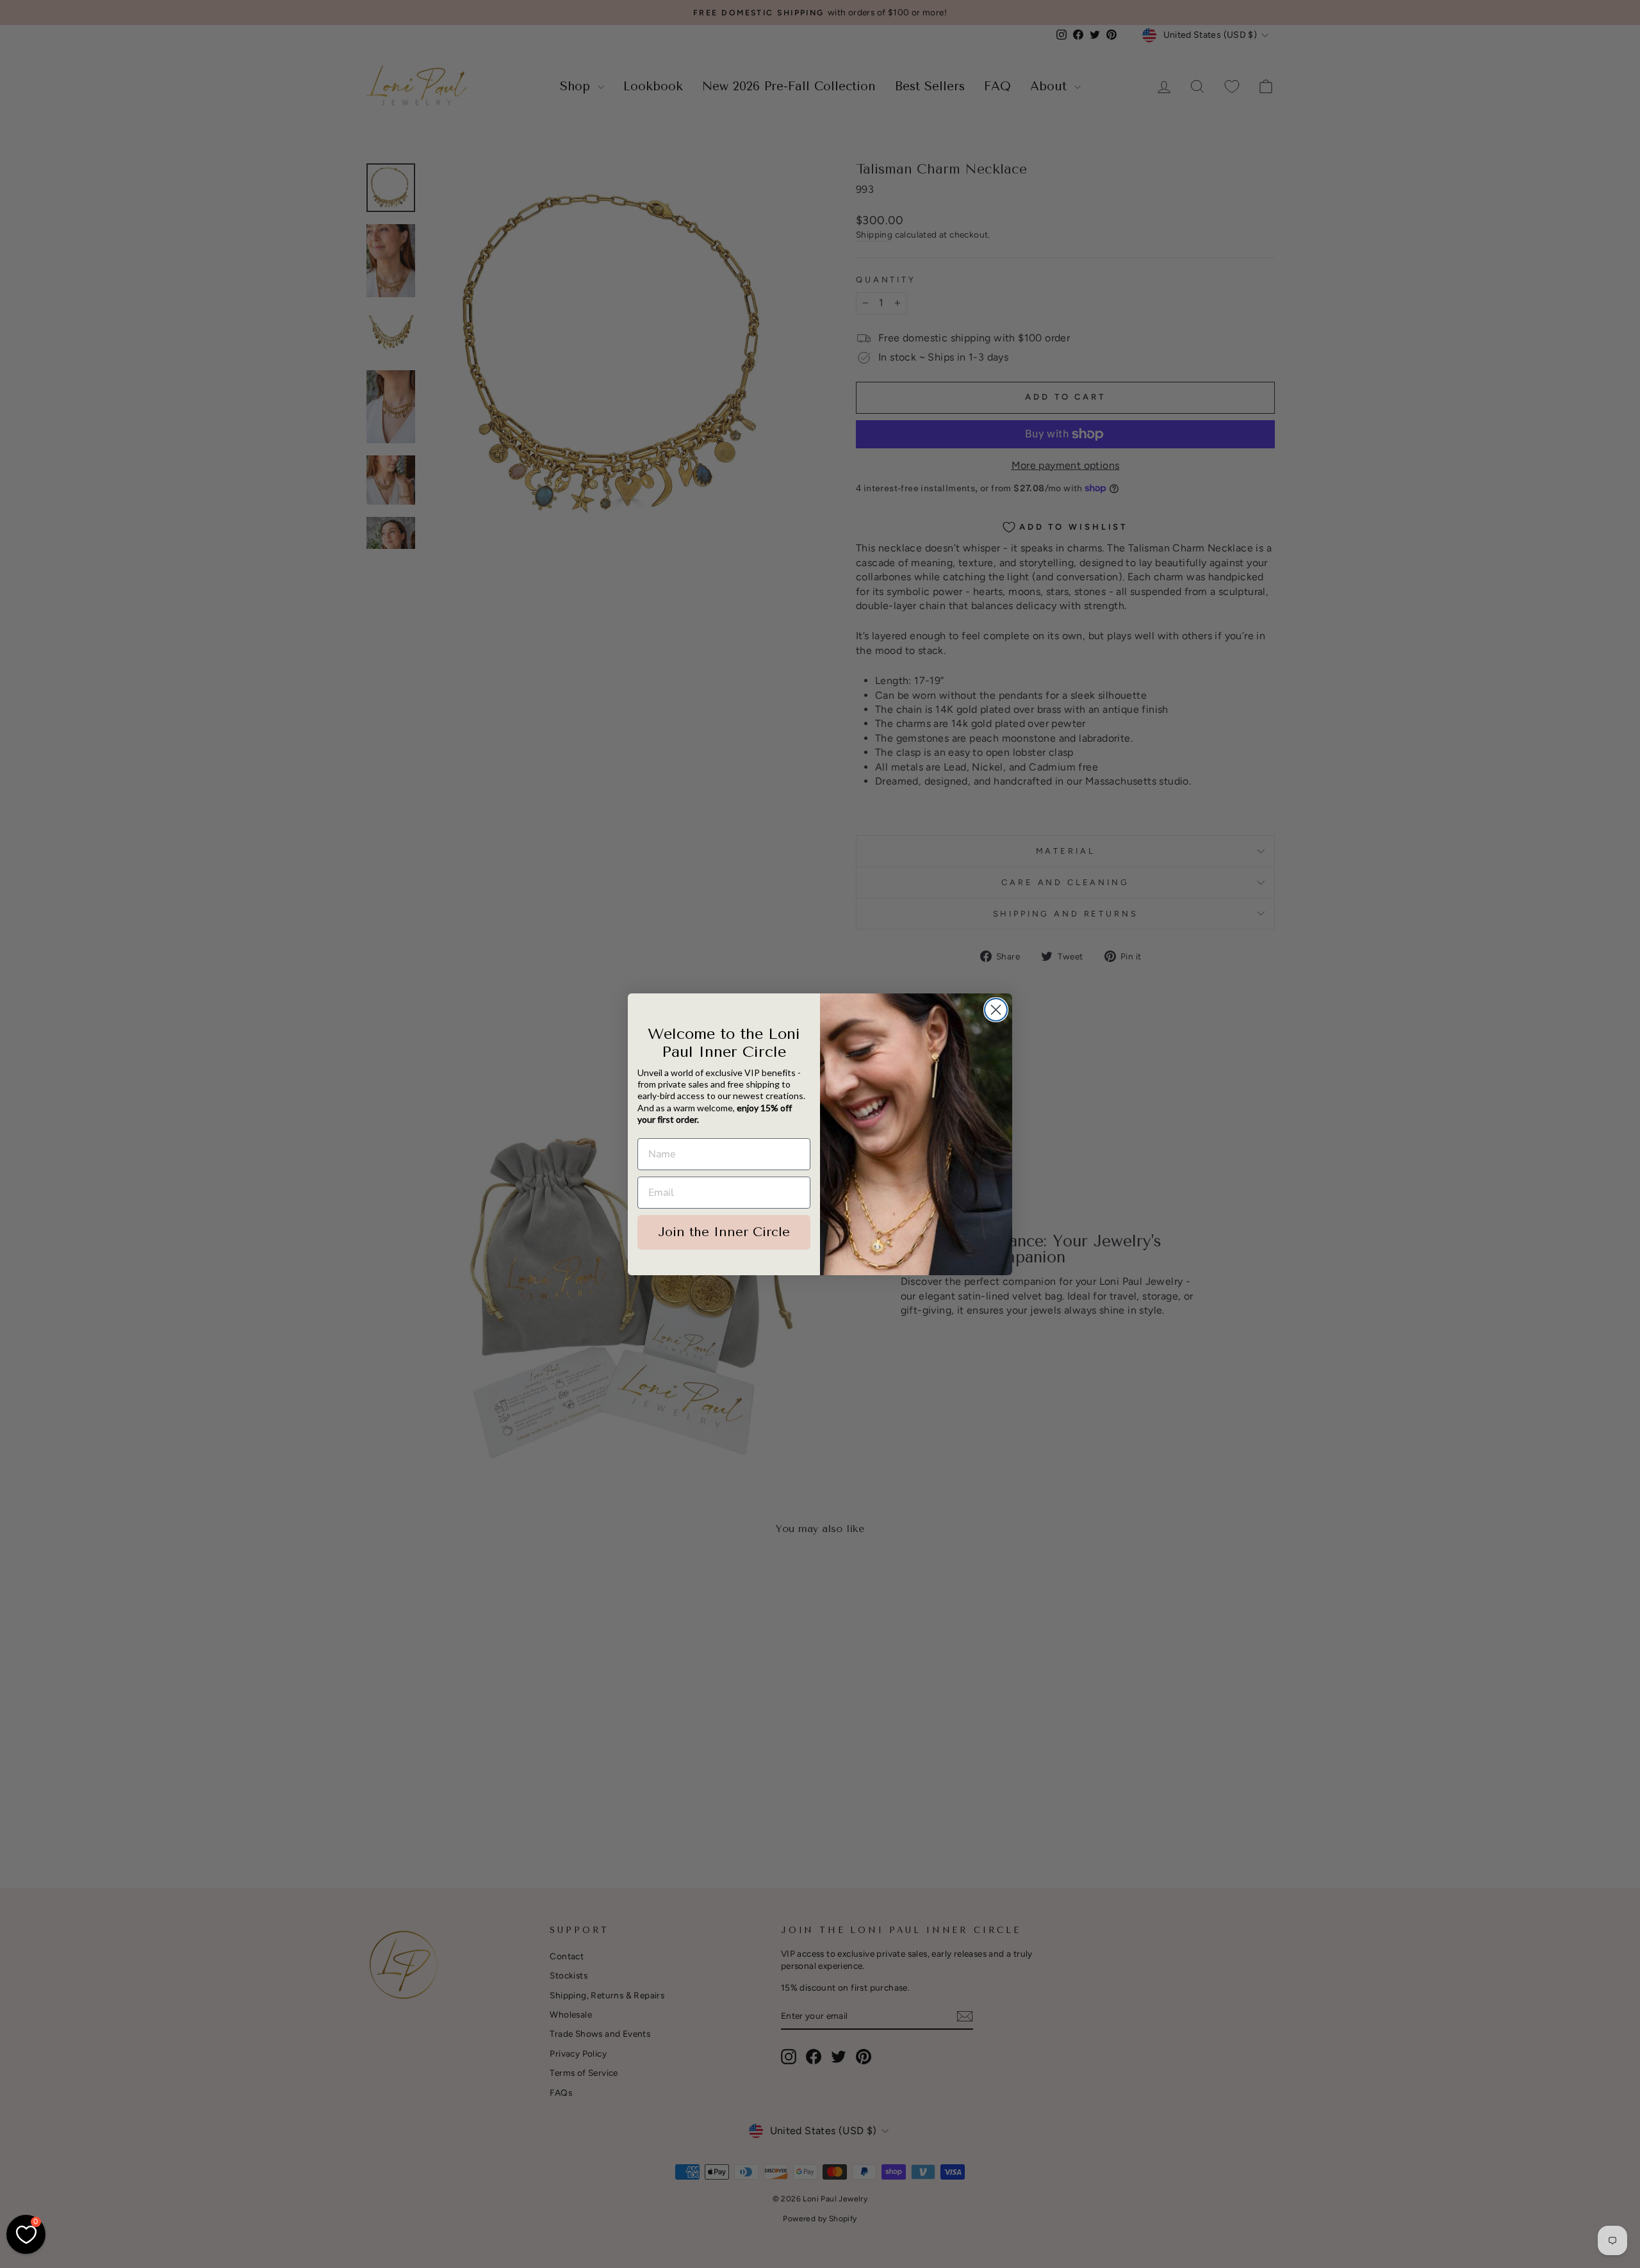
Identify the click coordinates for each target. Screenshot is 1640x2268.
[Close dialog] (996, 1010)
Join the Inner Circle (724, 1232)
